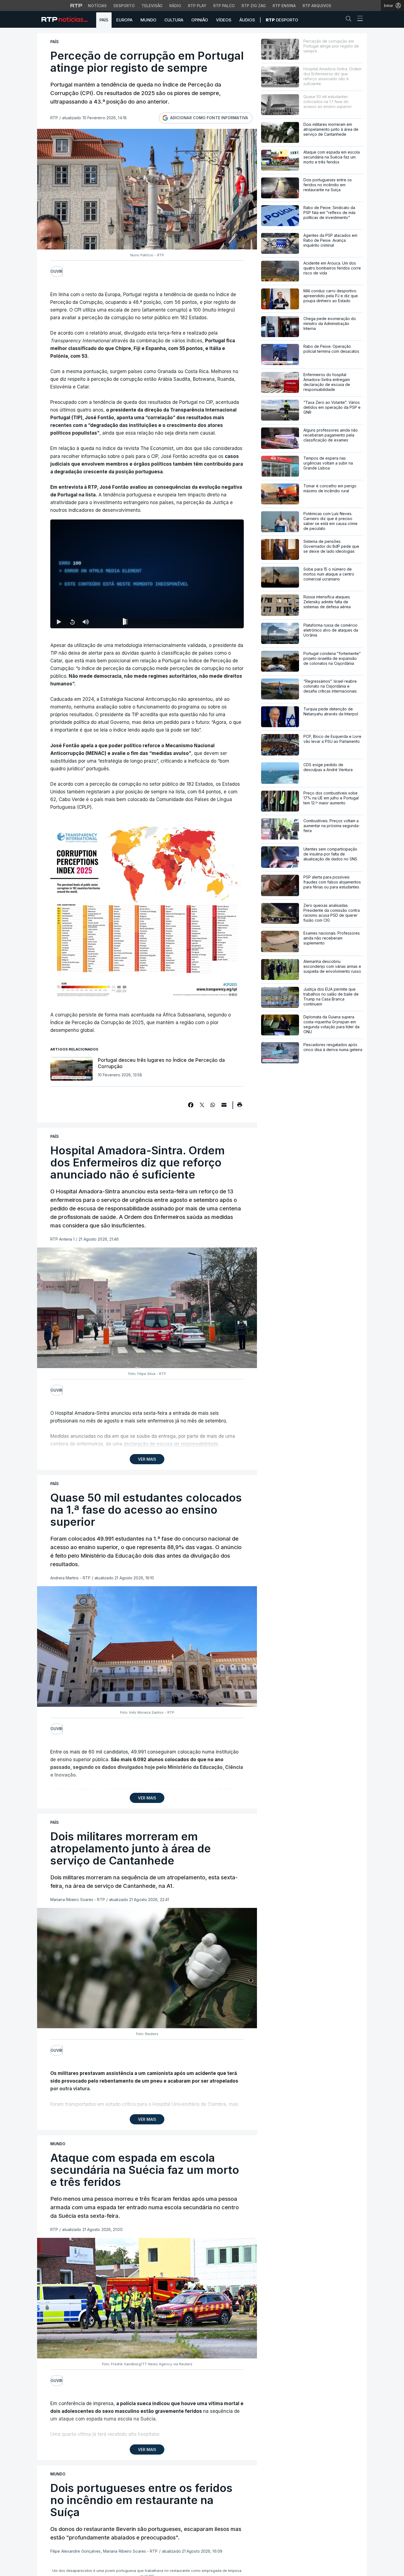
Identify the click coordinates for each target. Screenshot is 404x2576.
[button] (350, 20)
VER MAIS (147, 1459)
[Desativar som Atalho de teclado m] (85, 622)
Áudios (247, 20)
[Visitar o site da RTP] (76, 5)
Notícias (97, 6)
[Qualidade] (222, 622)
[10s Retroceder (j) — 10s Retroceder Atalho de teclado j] (72, 622)
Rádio (175, 6)
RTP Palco (224, 6)
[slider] (167, 623)
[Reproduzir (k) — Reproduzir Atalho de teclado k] (59, 622)
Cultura (174, 20)
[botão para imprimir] (240, 1107)
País (104, 20)
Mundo (148, 20)
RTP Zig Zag (254, 6)
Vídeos (224, 20)
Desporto (124, 6)
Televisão (152, 6)
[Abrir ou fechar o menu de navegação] (358, 19)
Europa (124, 20)
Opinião (200, 20)
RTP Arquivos (317, 6)
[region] (147, 574)
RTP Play (197, 6)
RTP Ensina (284, 6)
